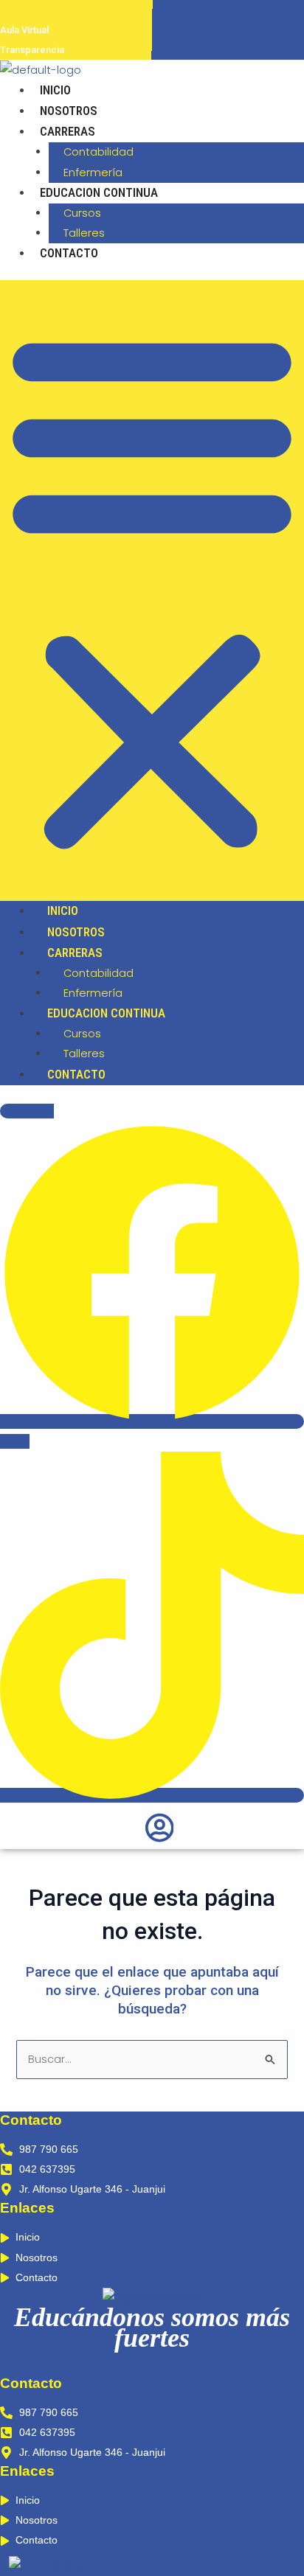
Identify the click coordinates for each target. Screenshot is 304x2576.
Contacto (69, 253)
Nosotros (69, 111)
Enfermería (93, 173)
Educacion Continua (99, 192)
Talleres (84, 233)
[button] (152, 591)
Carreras (68, 131)
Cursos (82, 213)
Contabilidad (99, 152)
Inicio (55, 90)
